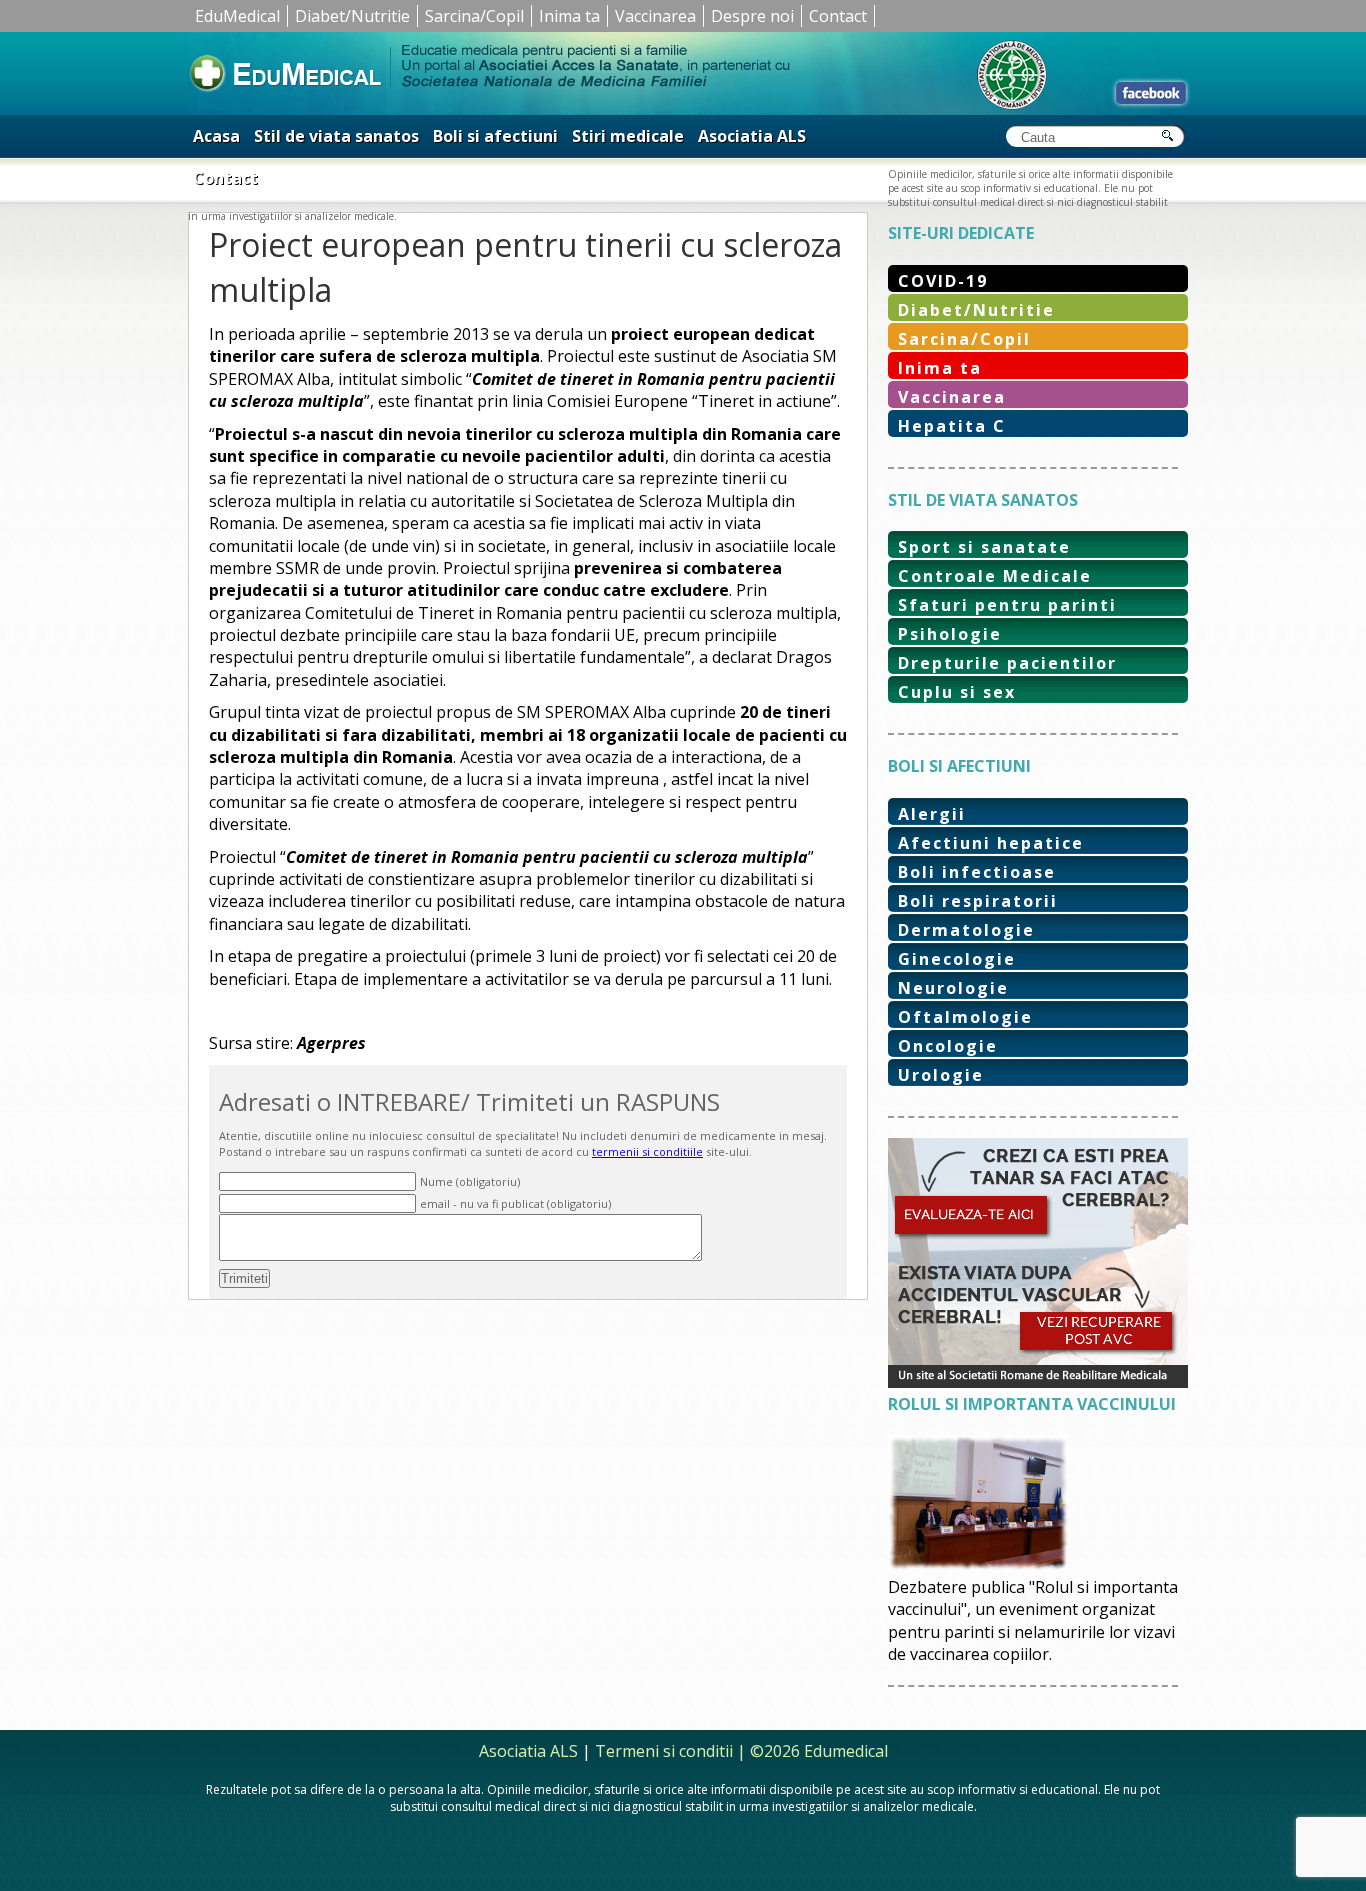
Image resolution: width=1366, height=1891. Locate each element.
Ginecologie (957, 959)
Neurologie (953, 988)
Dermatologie (966, 930)
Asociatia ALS (752, 136)
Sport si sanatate (984, 547)
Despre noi (752, 16)
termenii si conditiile (647, 1151)
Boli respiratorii (978, 901)
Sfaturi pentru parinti (1007, 605)
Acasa (216, 136)
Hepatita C (952, 426)
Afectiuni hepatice (991, 843)
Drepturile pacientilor (1007, 663)
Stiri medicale (628, 136)
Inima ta (569, 16)
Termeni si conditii (664, 1751)
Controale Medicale (995, 576)
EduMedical (237, 16)
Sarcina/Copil (474, 16)
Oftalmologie (965, 1017)
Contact (838, 16)
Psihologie (950, 634)
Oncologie (948, 1046)
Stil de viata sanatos (336, 136)
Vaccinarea (655, 16)
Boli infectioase (977, 872)
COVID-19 (943, 281)
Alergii (932, 814)
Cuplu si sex (957, 692)
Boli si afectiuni (495, 136)
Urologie (941, 1075)
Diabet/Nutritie (352, 16)
